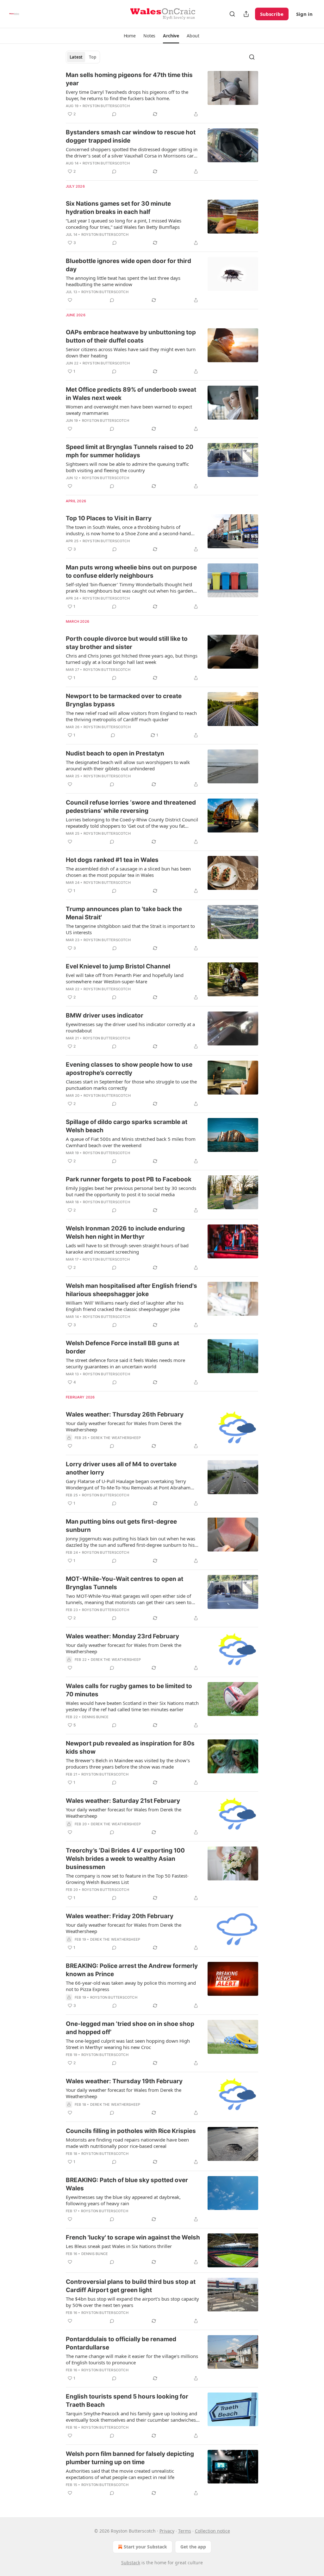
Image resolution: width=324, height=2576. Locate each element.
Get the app (193, 2547)
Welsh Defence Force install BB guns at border (122, 1347)
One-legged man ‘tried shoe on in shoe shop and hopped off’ (130, 2028)
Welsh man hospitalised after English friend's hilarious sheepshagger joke (131, 1290)
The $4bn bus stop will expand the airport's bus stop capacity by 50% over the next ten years (132, 2302)
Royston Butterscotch (106, 106)
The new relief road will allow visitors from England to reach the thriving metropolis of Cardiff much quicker (131, 716)
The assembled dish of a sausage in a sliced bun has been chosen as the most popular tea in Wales (128, 872)
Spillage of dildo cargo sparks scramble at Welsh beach (127, 1126)
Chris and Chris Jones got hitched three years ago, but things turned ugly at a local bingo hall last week (132, 659)
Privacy (167, 2531)
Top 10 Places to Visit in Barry (109, 518)
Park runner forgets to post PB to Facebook (129, 1179)
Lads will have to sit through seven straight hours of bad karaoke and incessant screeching (127, 1249)
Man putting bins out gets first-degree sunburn (121, 1526)
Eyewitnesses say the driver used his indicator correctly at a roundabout (130, 1027)
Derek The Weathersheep (116, 1438)
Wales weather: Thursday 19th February (124, 2081)
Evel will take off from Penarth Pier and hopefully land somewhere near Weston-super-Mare (125, 978)
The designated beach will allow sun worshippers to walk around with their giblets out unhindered (128, 765)
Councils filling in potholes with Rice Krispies (131, 2131)
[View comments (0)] (114, 114)
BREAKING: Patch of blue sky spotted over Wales (127, 2184)
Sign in (304, 14)
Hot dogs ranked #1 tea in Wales (112, 860)
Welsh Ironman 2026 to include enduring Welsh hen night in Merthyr (125, 1233)
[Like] (70, 300)
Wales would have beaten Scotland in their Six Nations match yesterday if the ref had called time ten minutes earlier (132, 1706)
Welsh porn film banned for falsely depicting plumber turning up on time (130, 2458)
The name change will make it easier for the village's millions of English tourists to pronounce (132, 2359)
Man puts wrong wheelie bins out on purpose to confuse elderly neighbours (131, 572)
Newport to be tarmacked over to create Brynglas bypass (124, 700)
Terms (185, 2531)
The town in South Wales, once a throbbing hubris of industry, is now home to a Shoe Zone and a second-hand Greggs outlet (128, 530)
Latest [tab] (76, 57)
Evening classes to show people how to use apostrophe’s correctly (129, 1069)
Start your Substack (145, 2547)
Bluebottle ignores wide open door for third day (128, 265)
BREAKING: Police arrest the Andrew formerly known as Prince (132, 1970)
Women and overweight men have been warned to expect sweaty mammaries (129, 410)
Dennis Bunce (95, 1717)
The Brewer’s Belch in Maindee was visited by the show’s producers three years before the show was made (128, 1763)
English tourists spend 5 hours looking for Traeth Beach (127, 2401)
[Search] (232, 14)
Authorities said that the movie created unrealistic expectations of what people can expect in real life (120, 2474)
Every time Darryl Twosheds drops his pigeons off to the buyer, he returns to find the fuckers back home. (127, 95)
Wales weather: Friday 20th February (120, 1916)
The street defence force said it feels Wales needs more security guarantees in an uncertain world (125, 1363)
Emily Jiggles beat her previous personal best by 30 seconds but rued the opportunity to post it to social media (131, 1191)
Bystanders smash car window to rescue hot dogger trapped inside (131, 136)
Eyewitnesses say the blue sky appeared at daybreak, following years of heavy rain (123, 2200)
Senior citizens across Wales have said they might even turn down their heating (131, 352)
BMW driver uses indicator (105, 1015)
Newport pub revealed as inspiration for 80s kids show (130, 1747)
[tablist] (83, 57)
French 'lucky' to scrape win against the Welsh (133, 2237)
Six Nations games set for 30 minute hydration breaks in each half (118, 208)
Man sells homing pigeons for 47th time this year (129, 79)
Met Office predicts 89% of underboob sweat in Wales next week (131, 394)
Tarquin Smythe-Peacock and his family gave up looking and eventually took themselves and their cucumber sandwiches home (131, 2417)
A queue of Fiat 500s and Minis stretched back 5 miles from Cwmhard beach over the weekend (131, 1142)
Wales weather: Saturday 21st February (123, 1801)
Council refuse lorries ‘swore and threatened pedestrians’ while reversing (131, 807)
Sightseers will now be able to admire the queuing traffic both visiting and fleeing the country (127, 467)
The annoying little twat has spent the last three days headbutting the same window (123, 281)
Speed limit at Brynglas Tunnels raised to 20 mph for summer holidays (130, 451)
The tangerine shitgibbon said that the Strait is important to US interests (130, 929)
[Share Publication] (246, 14)
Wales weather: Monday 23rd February (122, 1636)
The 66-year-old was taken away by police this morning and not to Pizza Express (131, 1986)
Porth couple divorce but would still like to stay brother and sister (127, 643)
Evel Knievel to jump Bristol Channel (118, 966)
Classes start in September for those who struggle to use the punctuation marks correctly (131, 1085)
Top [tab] (93, 57)
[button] (130, 36)
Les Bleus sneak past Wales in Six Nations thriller (119, 2246)
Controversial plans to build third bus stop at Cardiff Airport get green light (131, 2286)
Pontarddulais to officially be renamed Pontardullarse (121, 2343)
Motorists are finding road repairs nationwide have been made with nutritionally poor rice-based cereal (127, 2143)
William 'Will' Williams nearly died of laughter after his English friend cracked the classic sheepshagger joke (125, 1306)
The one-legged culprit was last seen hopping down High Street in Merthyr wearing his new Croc (128, 2044)
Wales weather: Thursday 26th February (125, 1414)
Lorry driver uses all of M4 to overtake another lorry (121, 1468)
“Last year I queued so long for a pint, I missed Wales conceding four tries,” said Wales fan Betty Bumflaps (124, 224)
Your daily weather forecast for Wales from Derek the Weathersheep (124, 1426)
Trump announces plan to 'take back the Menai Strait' (124, 913)
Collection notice (212, 2531)
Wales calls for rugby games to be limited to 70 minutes (129, 1690)
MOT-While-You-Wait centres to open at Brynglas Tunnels (125, 1583)
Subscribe (272, 14)
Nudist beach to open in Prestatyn (115, 753)
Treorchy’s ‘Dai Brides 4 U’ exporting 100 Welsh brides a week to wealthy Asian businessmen (125, 1859)
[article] (162, 94)
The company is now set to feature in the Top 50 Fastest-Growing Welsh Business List (127, 1879)
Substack (131, 2563)
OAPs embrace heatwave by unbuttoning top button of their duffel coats (131, 336)
